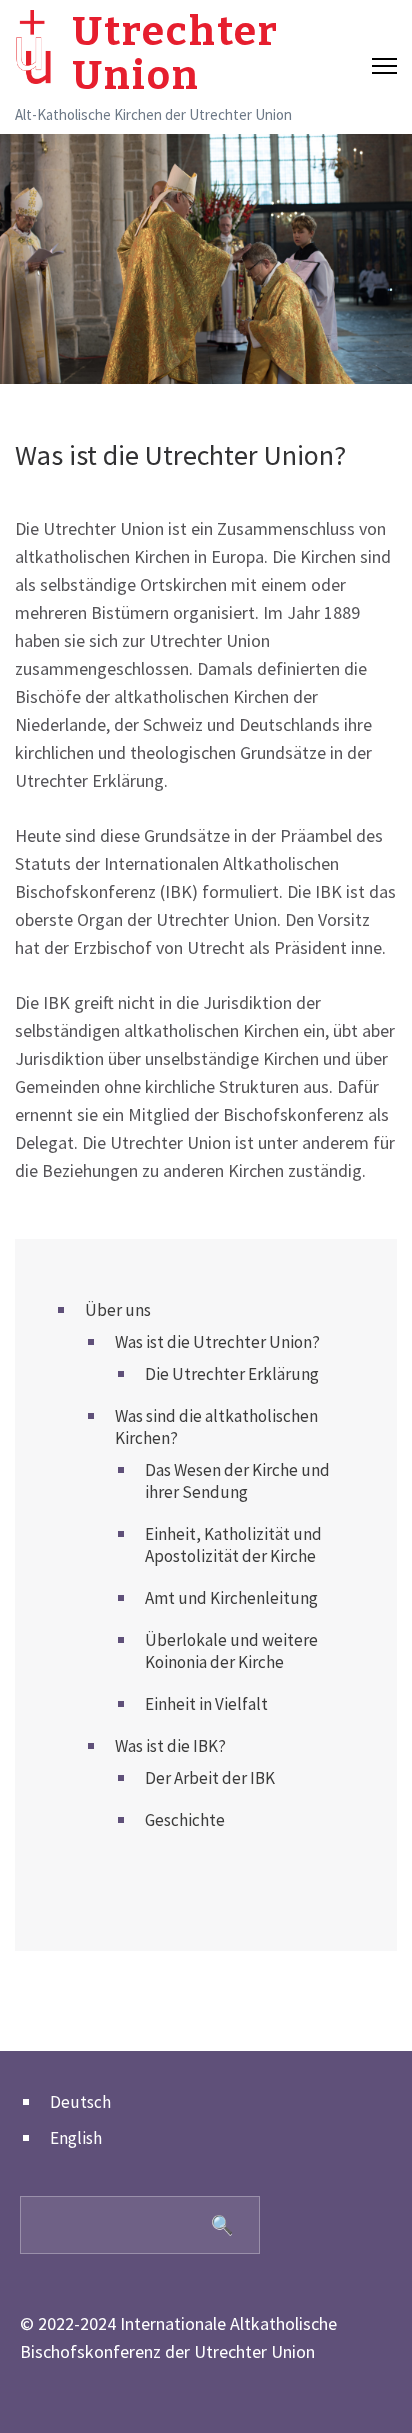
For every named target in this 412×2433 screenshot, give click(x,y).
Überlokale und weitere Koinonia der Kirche (231, 1651)
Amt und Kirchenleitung (231, 1598)
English (76, 2138)
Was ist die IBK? (170, 1746)
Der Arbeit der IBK (210, 1778)
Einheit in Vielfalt (206, 1704)
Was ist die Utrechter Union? (217, 1342)
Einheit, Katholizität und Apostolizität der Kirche (233, 1545)
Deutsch (80, 2102)
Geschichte (185, 1820)
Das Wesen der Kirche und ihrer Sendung (237, 1481)
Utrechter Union (175, 54)
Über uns (118, 1310)
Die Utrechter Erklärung (232, 1374)
